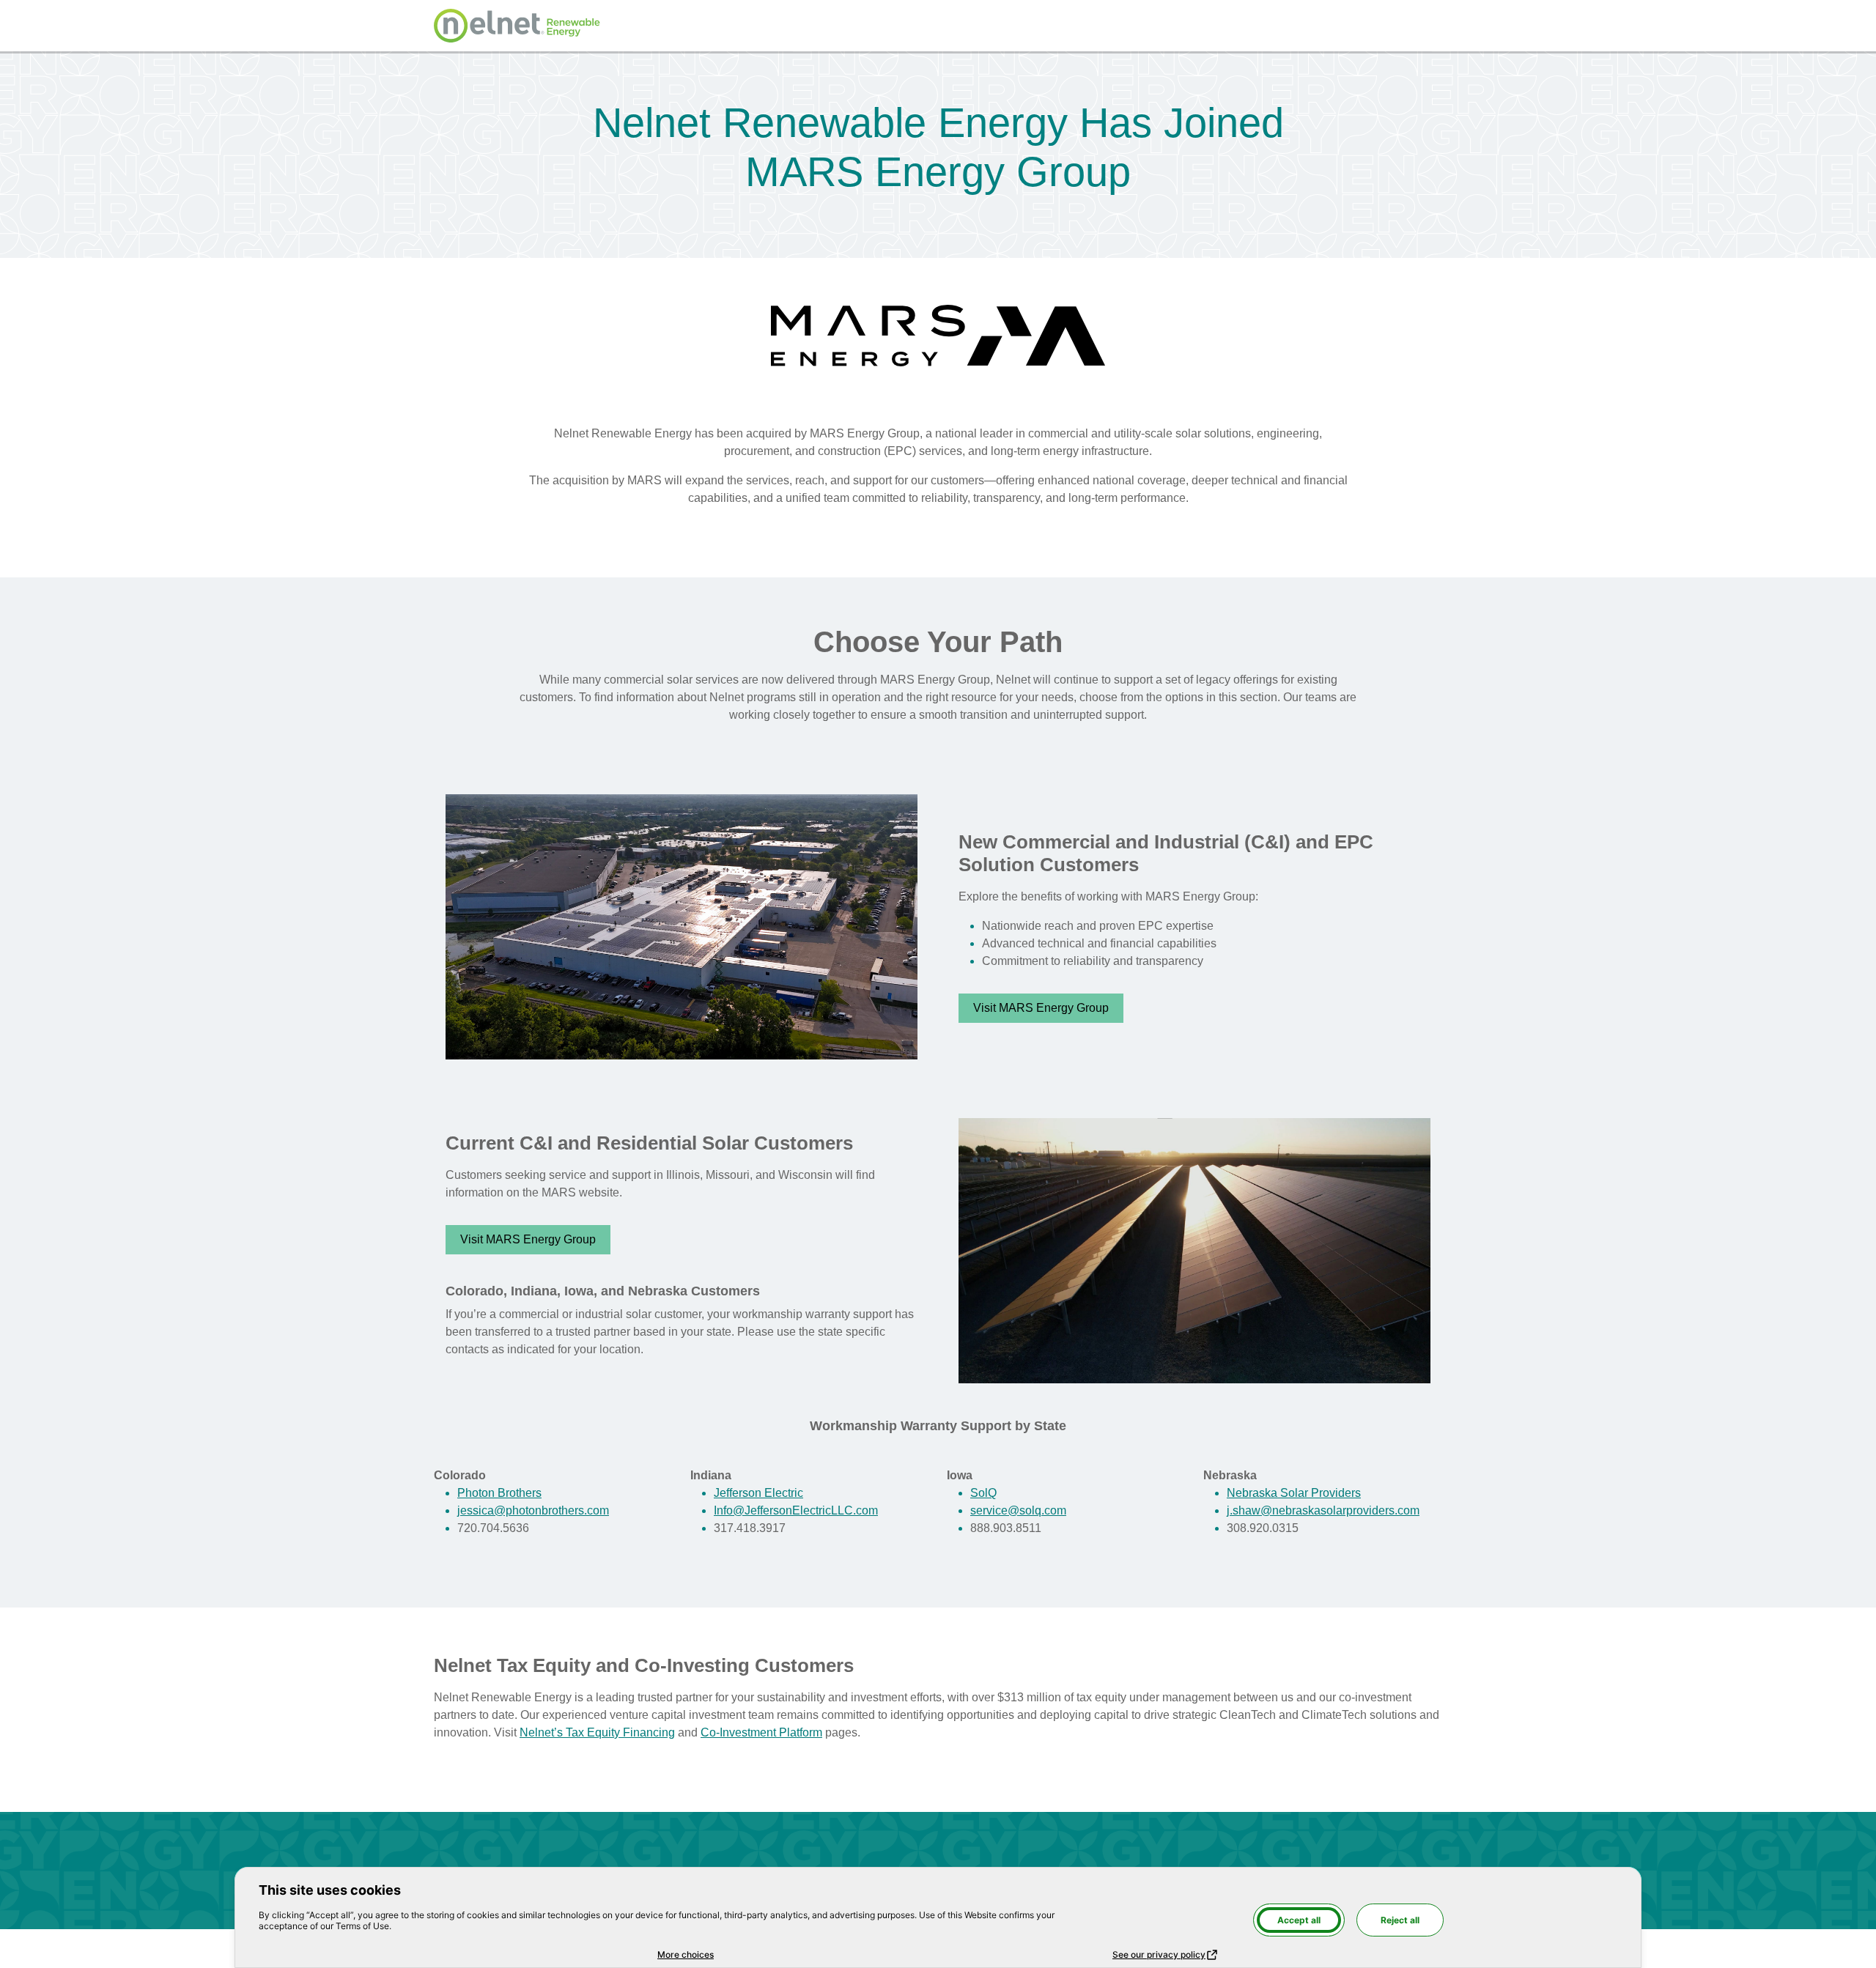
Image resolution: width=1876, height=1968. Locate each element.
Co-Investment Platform (761, 1732)
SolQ (983, 1493)
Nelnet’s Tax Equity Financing (597, 1732)
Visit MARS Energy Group (1041, 1008)
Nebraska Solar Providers (1294, 1493)
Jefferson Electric (758, 1493)
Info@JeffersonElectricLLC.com (796, 1510)
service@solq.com (1018, 1510)
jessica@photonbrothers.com (533, 1510)
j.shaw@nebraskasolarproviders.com (1323, 1510)
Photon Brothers (499, 1493)
